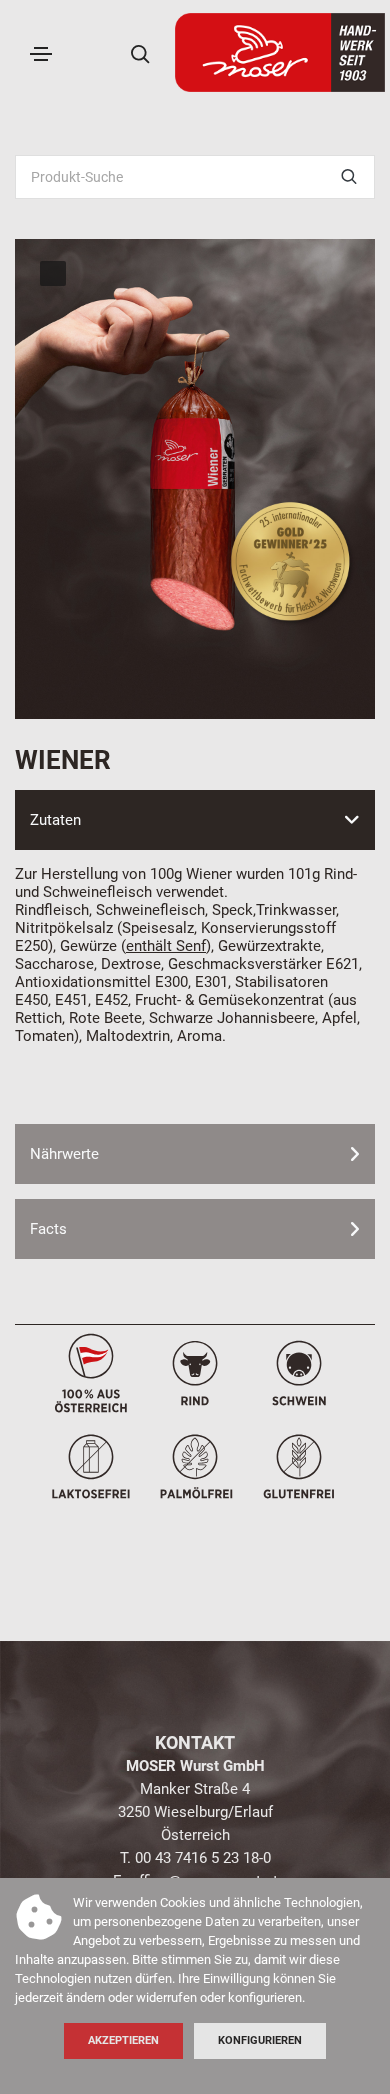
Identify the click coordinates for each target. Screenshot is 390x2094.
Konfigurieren (260, 2040)
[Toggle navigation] (41, 54)
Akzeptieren (123, 2040)
